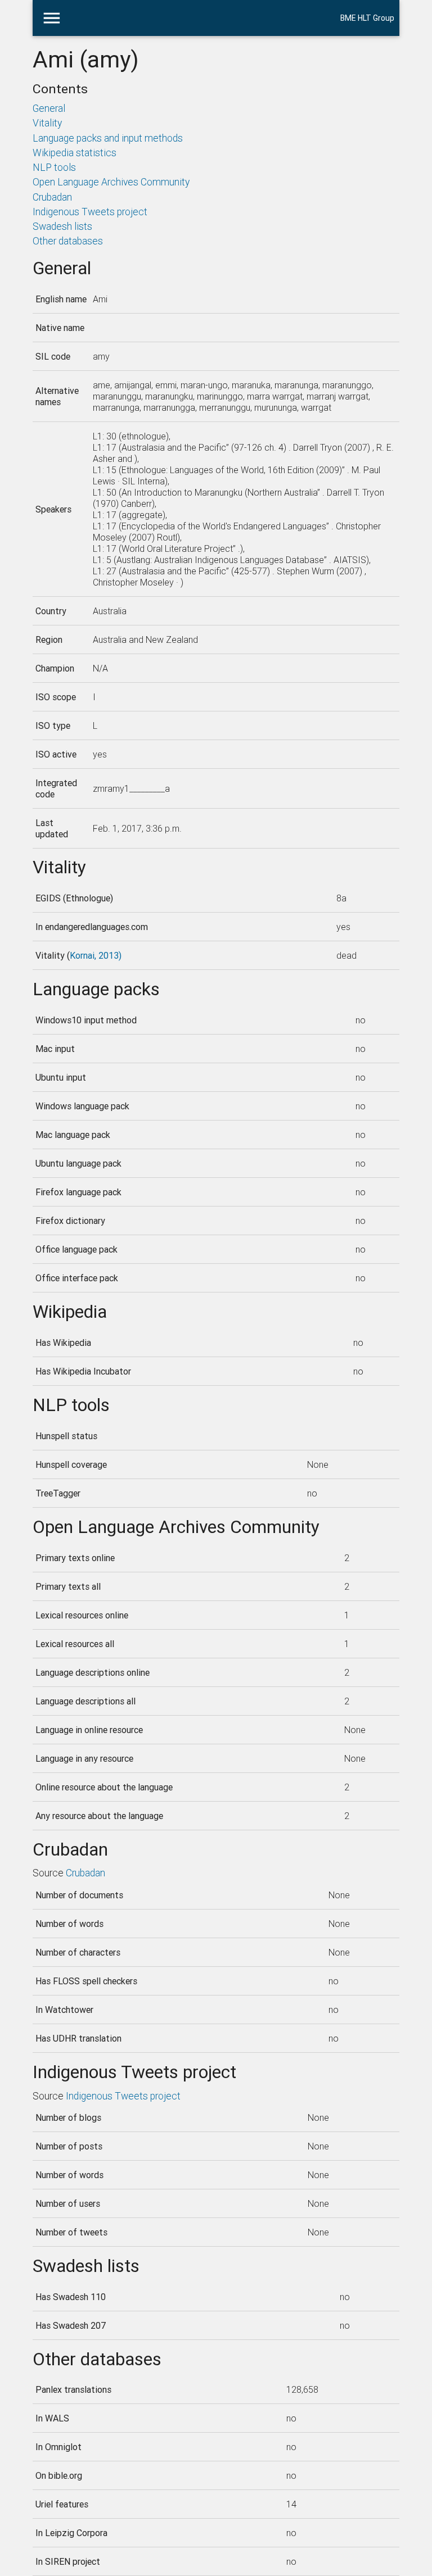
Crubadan (52, 197)
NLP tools (54, 167)
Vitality (47, 123)
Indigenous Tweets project (90, 212)
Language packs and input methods (108, 138)
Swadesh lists (62, 226)
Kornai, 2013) (96, 955)
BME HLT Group (367, 18)
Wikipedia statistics (75, 153)
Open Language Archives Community (111, 182)
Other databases (68, 241)
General (49, 108)
